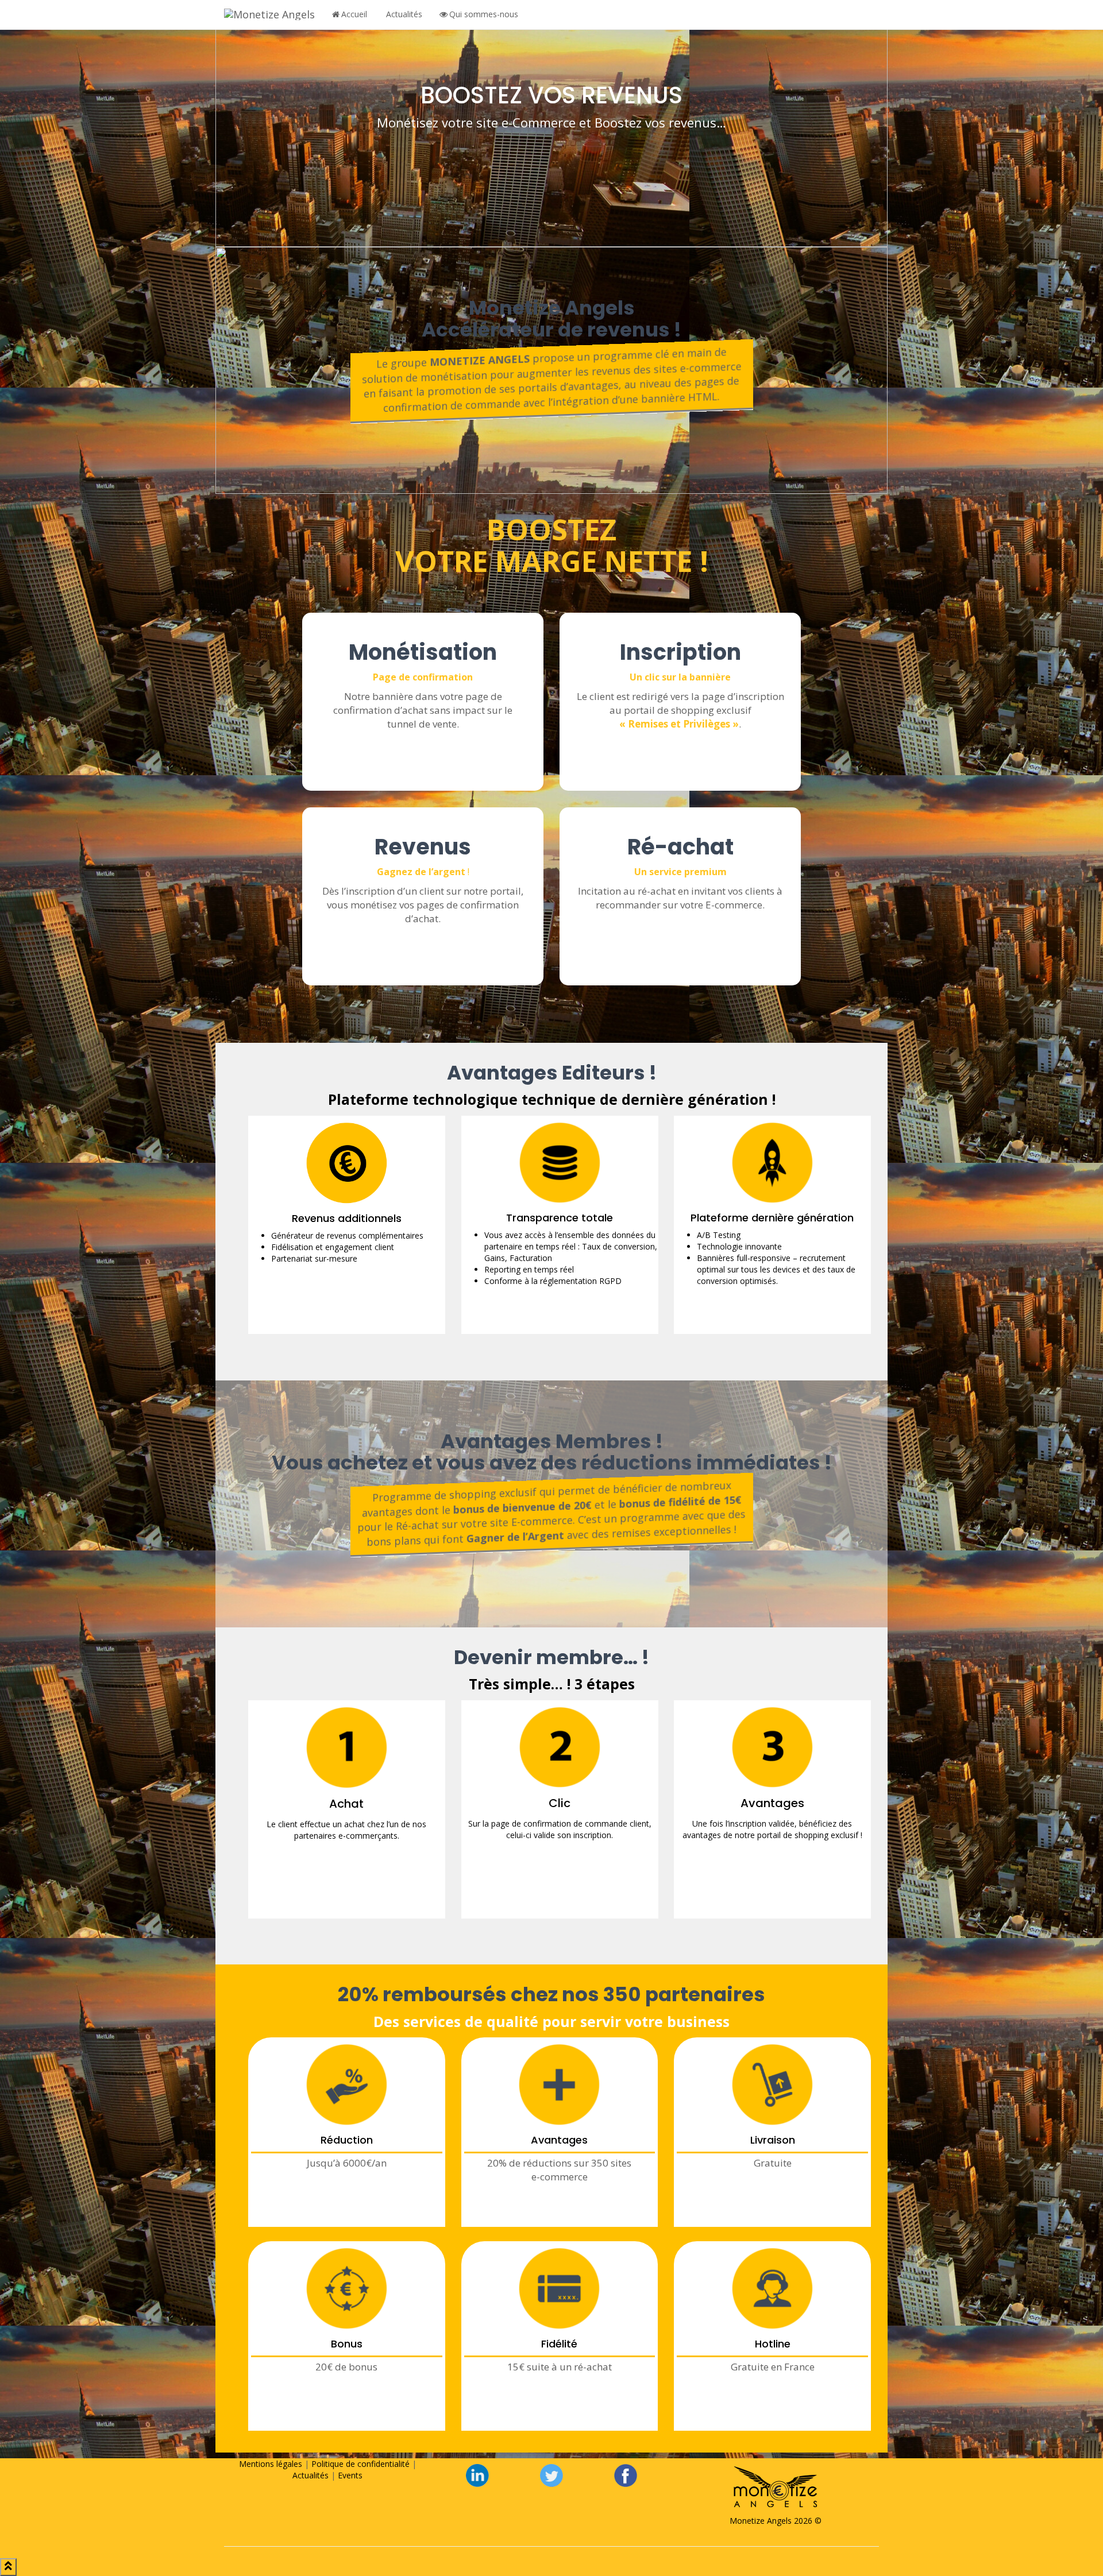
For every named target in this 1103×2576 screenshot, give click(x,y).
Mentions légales (271, 2464)
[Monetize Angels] (269, 14)
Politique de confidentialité (360, 2464)
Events (350, 2475)
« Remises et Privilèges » (679, 724)
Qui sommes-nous (484, 14)
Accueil (354, 14)
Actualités (404, 14)
